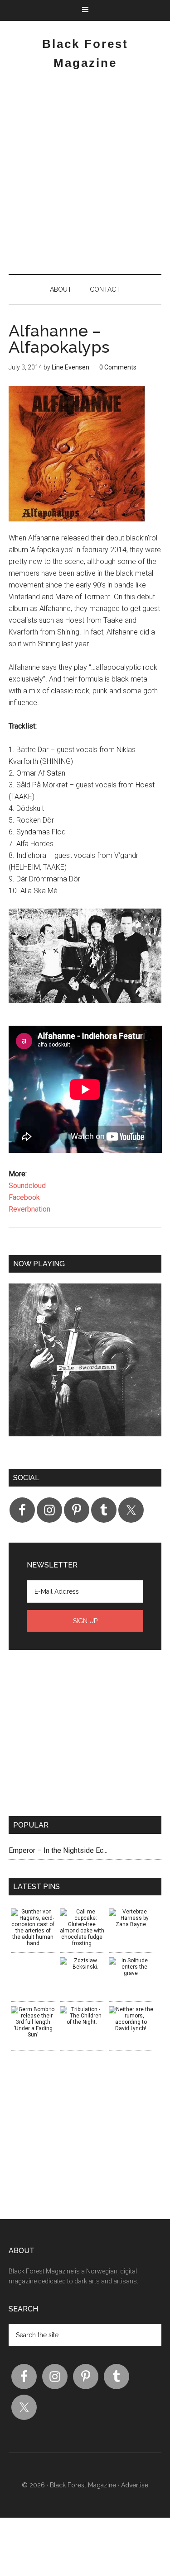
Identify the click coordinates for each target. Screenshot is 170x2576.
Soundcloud (27, 1186)
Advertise (135, 2485)
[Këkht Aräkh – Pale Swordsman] (85, 1367)
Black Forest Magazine (83, 2485)
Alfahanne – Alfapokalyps (59, 339)
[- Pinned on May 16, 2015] (33, 1960)
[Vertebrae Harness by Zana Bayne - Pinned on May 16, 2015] (131, 1918)
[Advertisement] (85, 176)
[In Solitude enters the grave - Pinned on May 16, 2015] (131, 1967)
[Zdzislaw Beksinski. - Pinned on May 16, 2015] (82, 1964)
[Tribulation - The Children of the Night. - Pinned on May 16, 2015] (82, 2016)
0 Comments (118, 367)
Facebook (24, 1197)
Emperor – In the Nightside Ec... (58, 1850)
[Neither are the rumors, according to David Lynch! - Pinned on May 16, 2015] (131, 2019)
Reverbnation (29, 1209)
